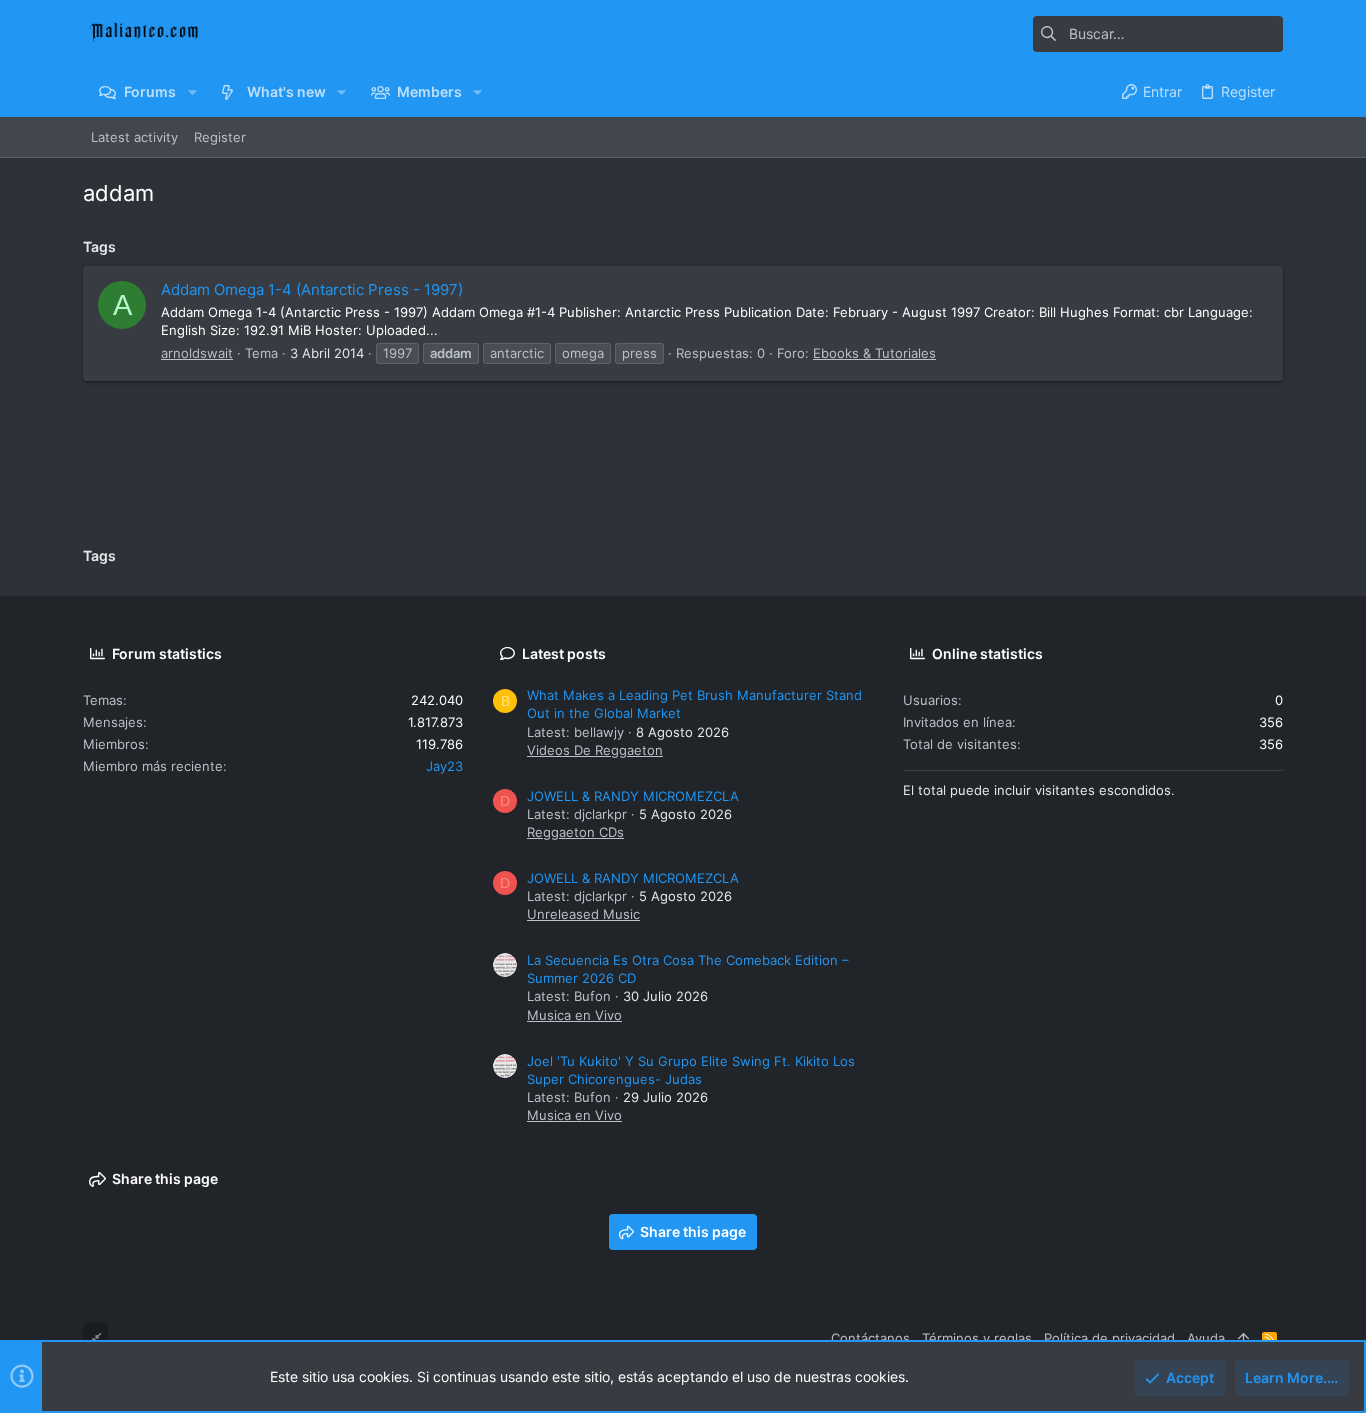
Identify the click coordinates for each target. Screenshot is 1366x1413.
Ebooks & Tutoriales (874, 353)
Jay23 (444, 766)
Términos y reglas (977, 1338)
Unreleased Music (583, 914)
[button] (191, 92)
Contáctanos (870, 1338)
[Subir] (1243, 1338)
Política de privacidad (1109, 1338)
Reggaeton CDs (575, 832)
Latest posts (564, 653)
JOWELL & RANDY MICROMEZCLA (633, 796)
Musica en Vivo (574, 1015)
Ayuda (1206, 1338)
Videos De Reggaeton (595, 750)
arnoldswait (197, 353)
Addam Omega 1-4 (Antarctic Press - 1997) (312, 289)
